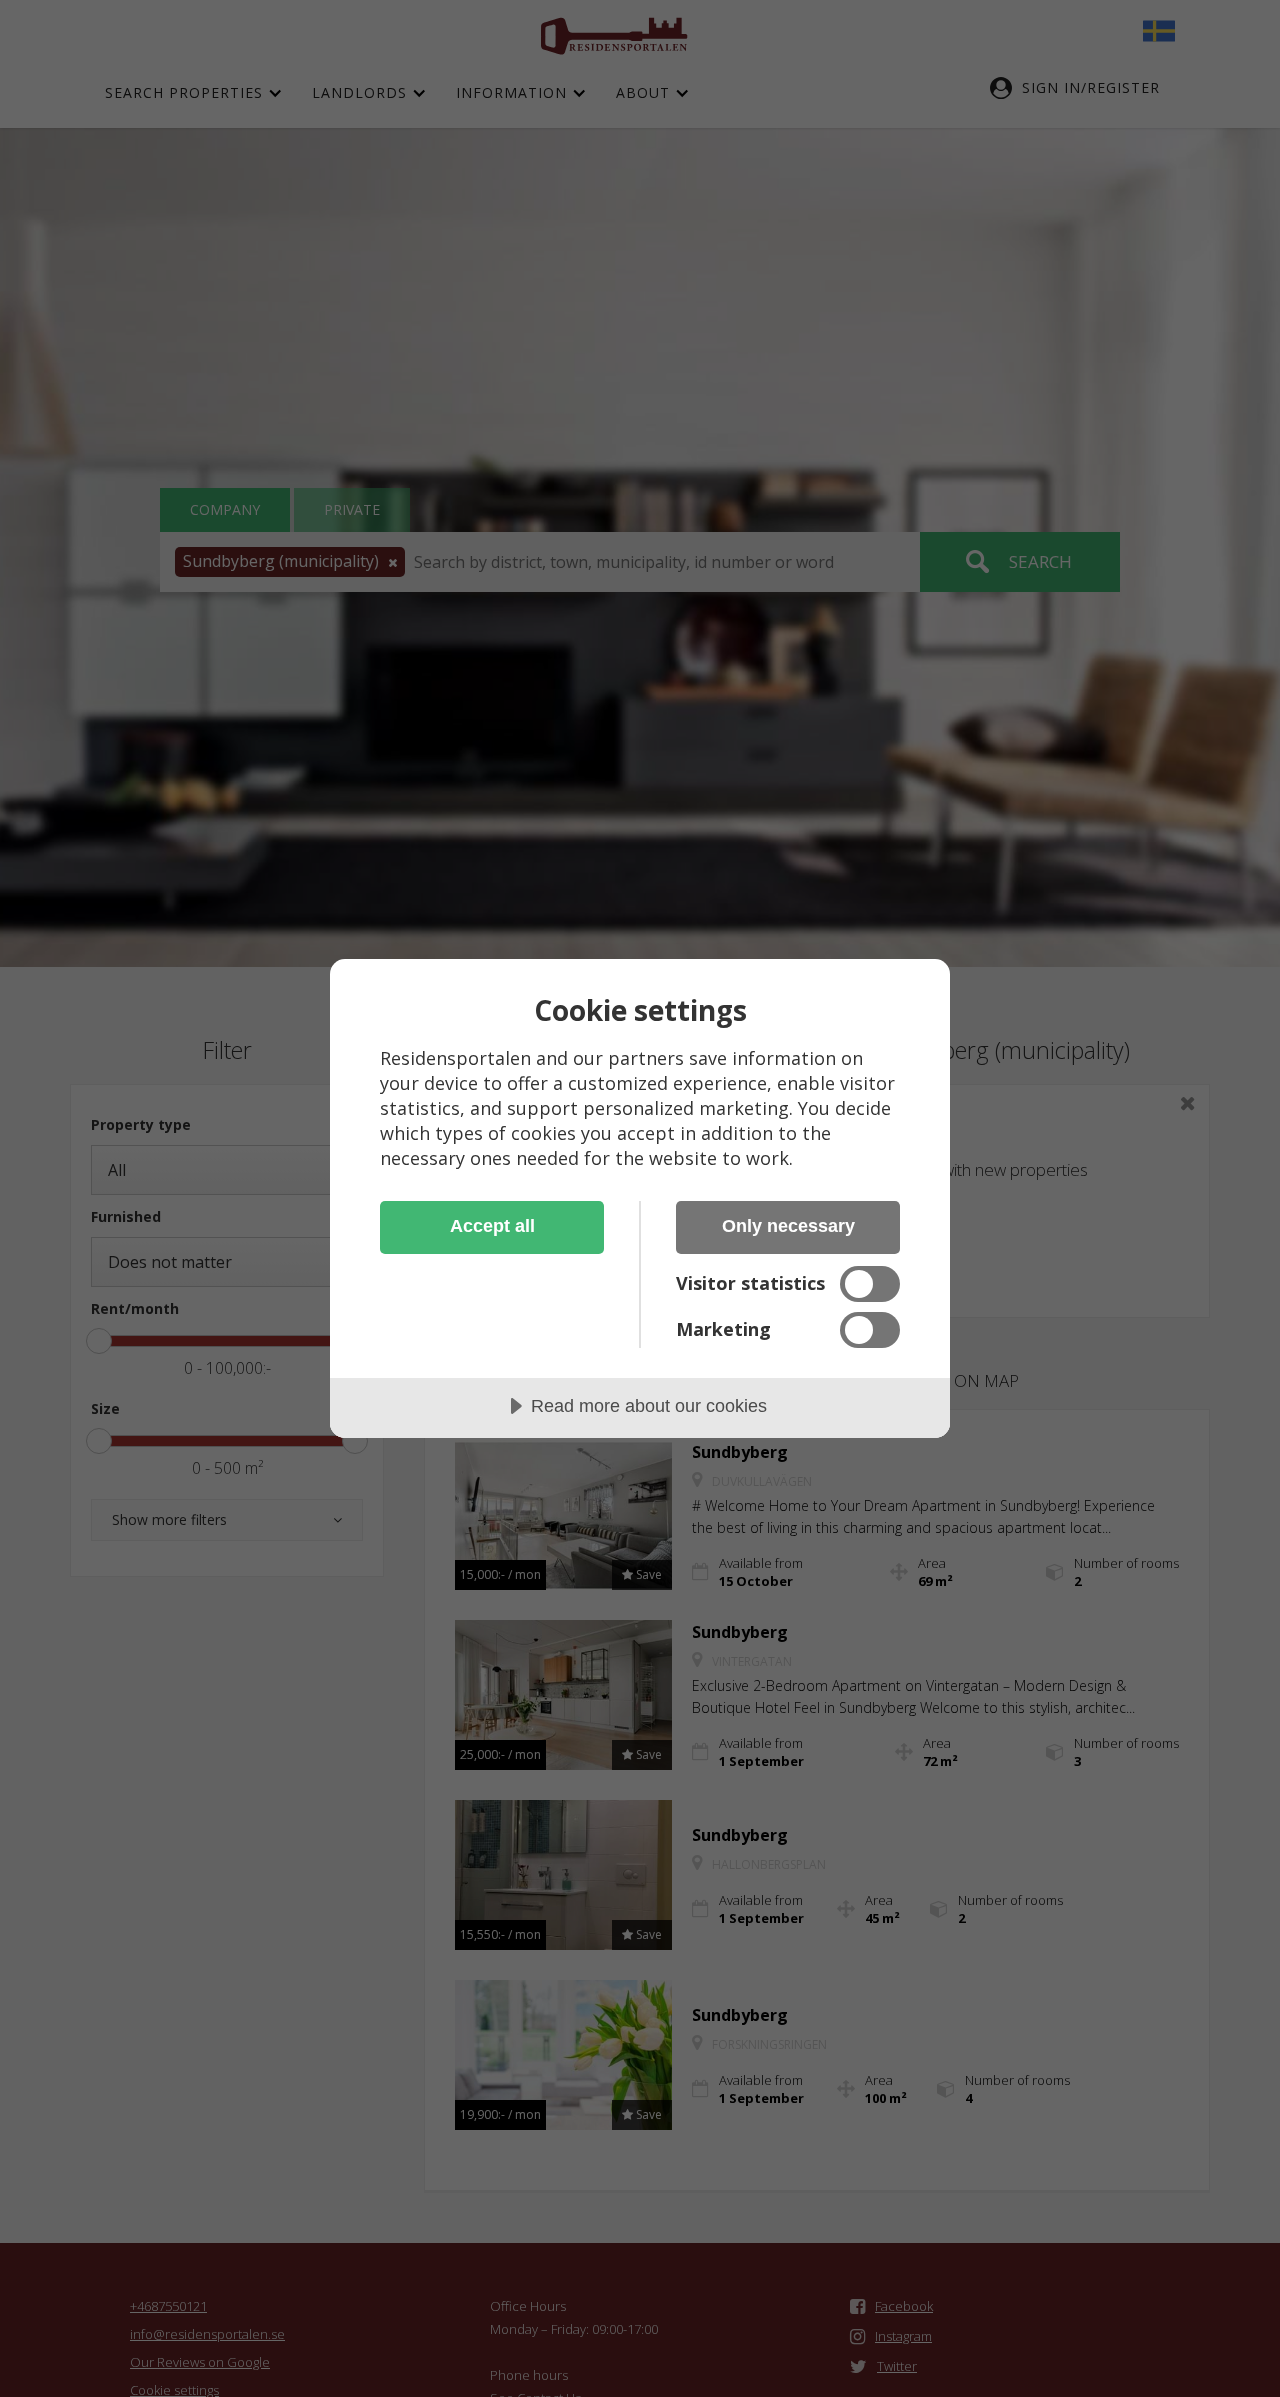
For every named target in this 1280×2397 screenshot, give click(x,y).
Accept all (492, 1226)
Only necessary (788, 1226)
